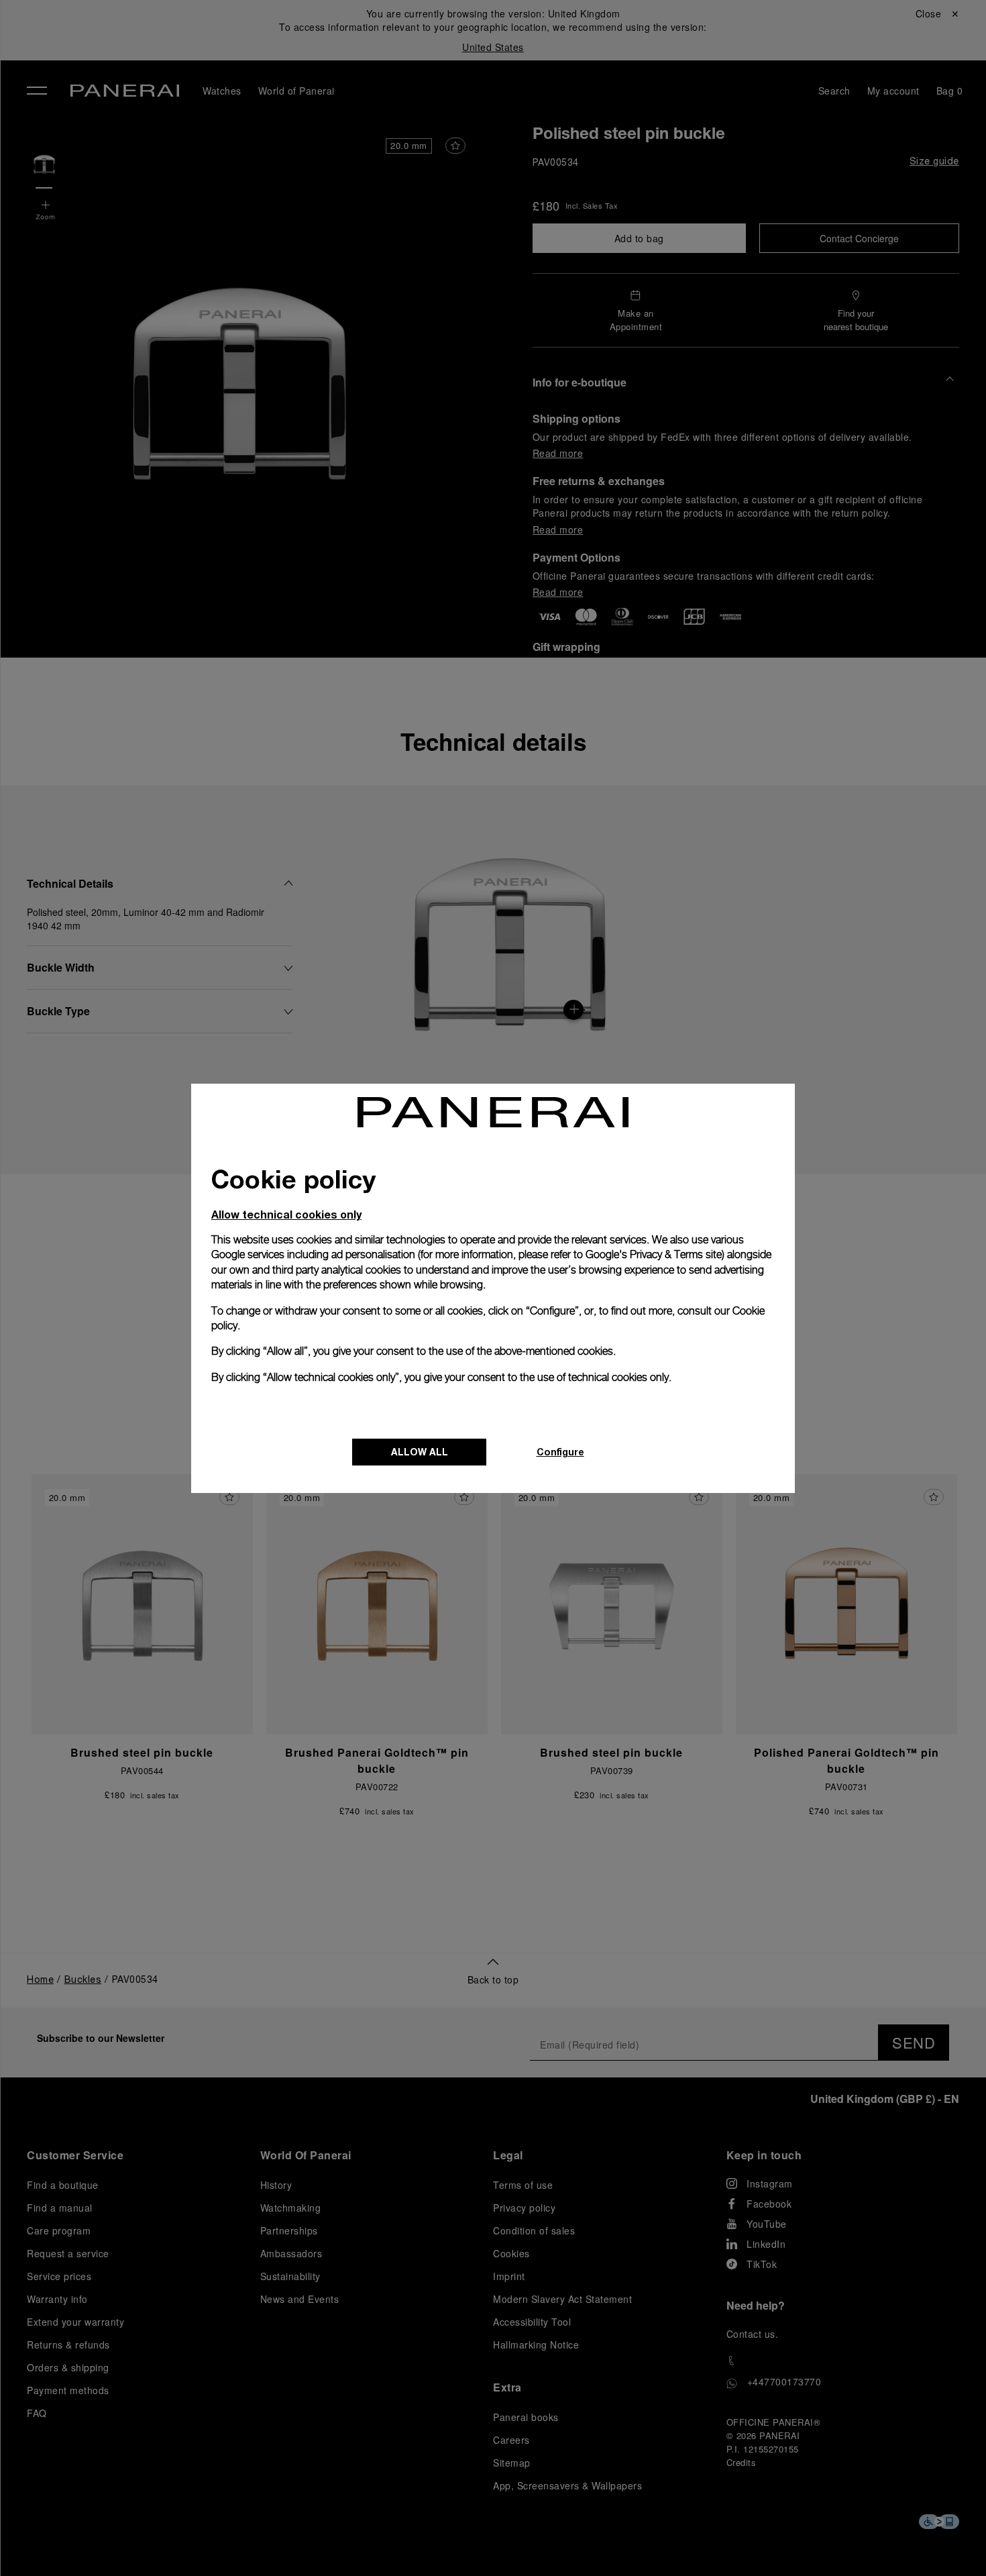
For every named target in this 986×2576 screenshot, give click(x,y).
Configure (560, 1452)
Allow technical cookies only (286, 1214)
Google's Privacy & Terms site (654, 1254)
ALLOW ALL (420, 1452)
